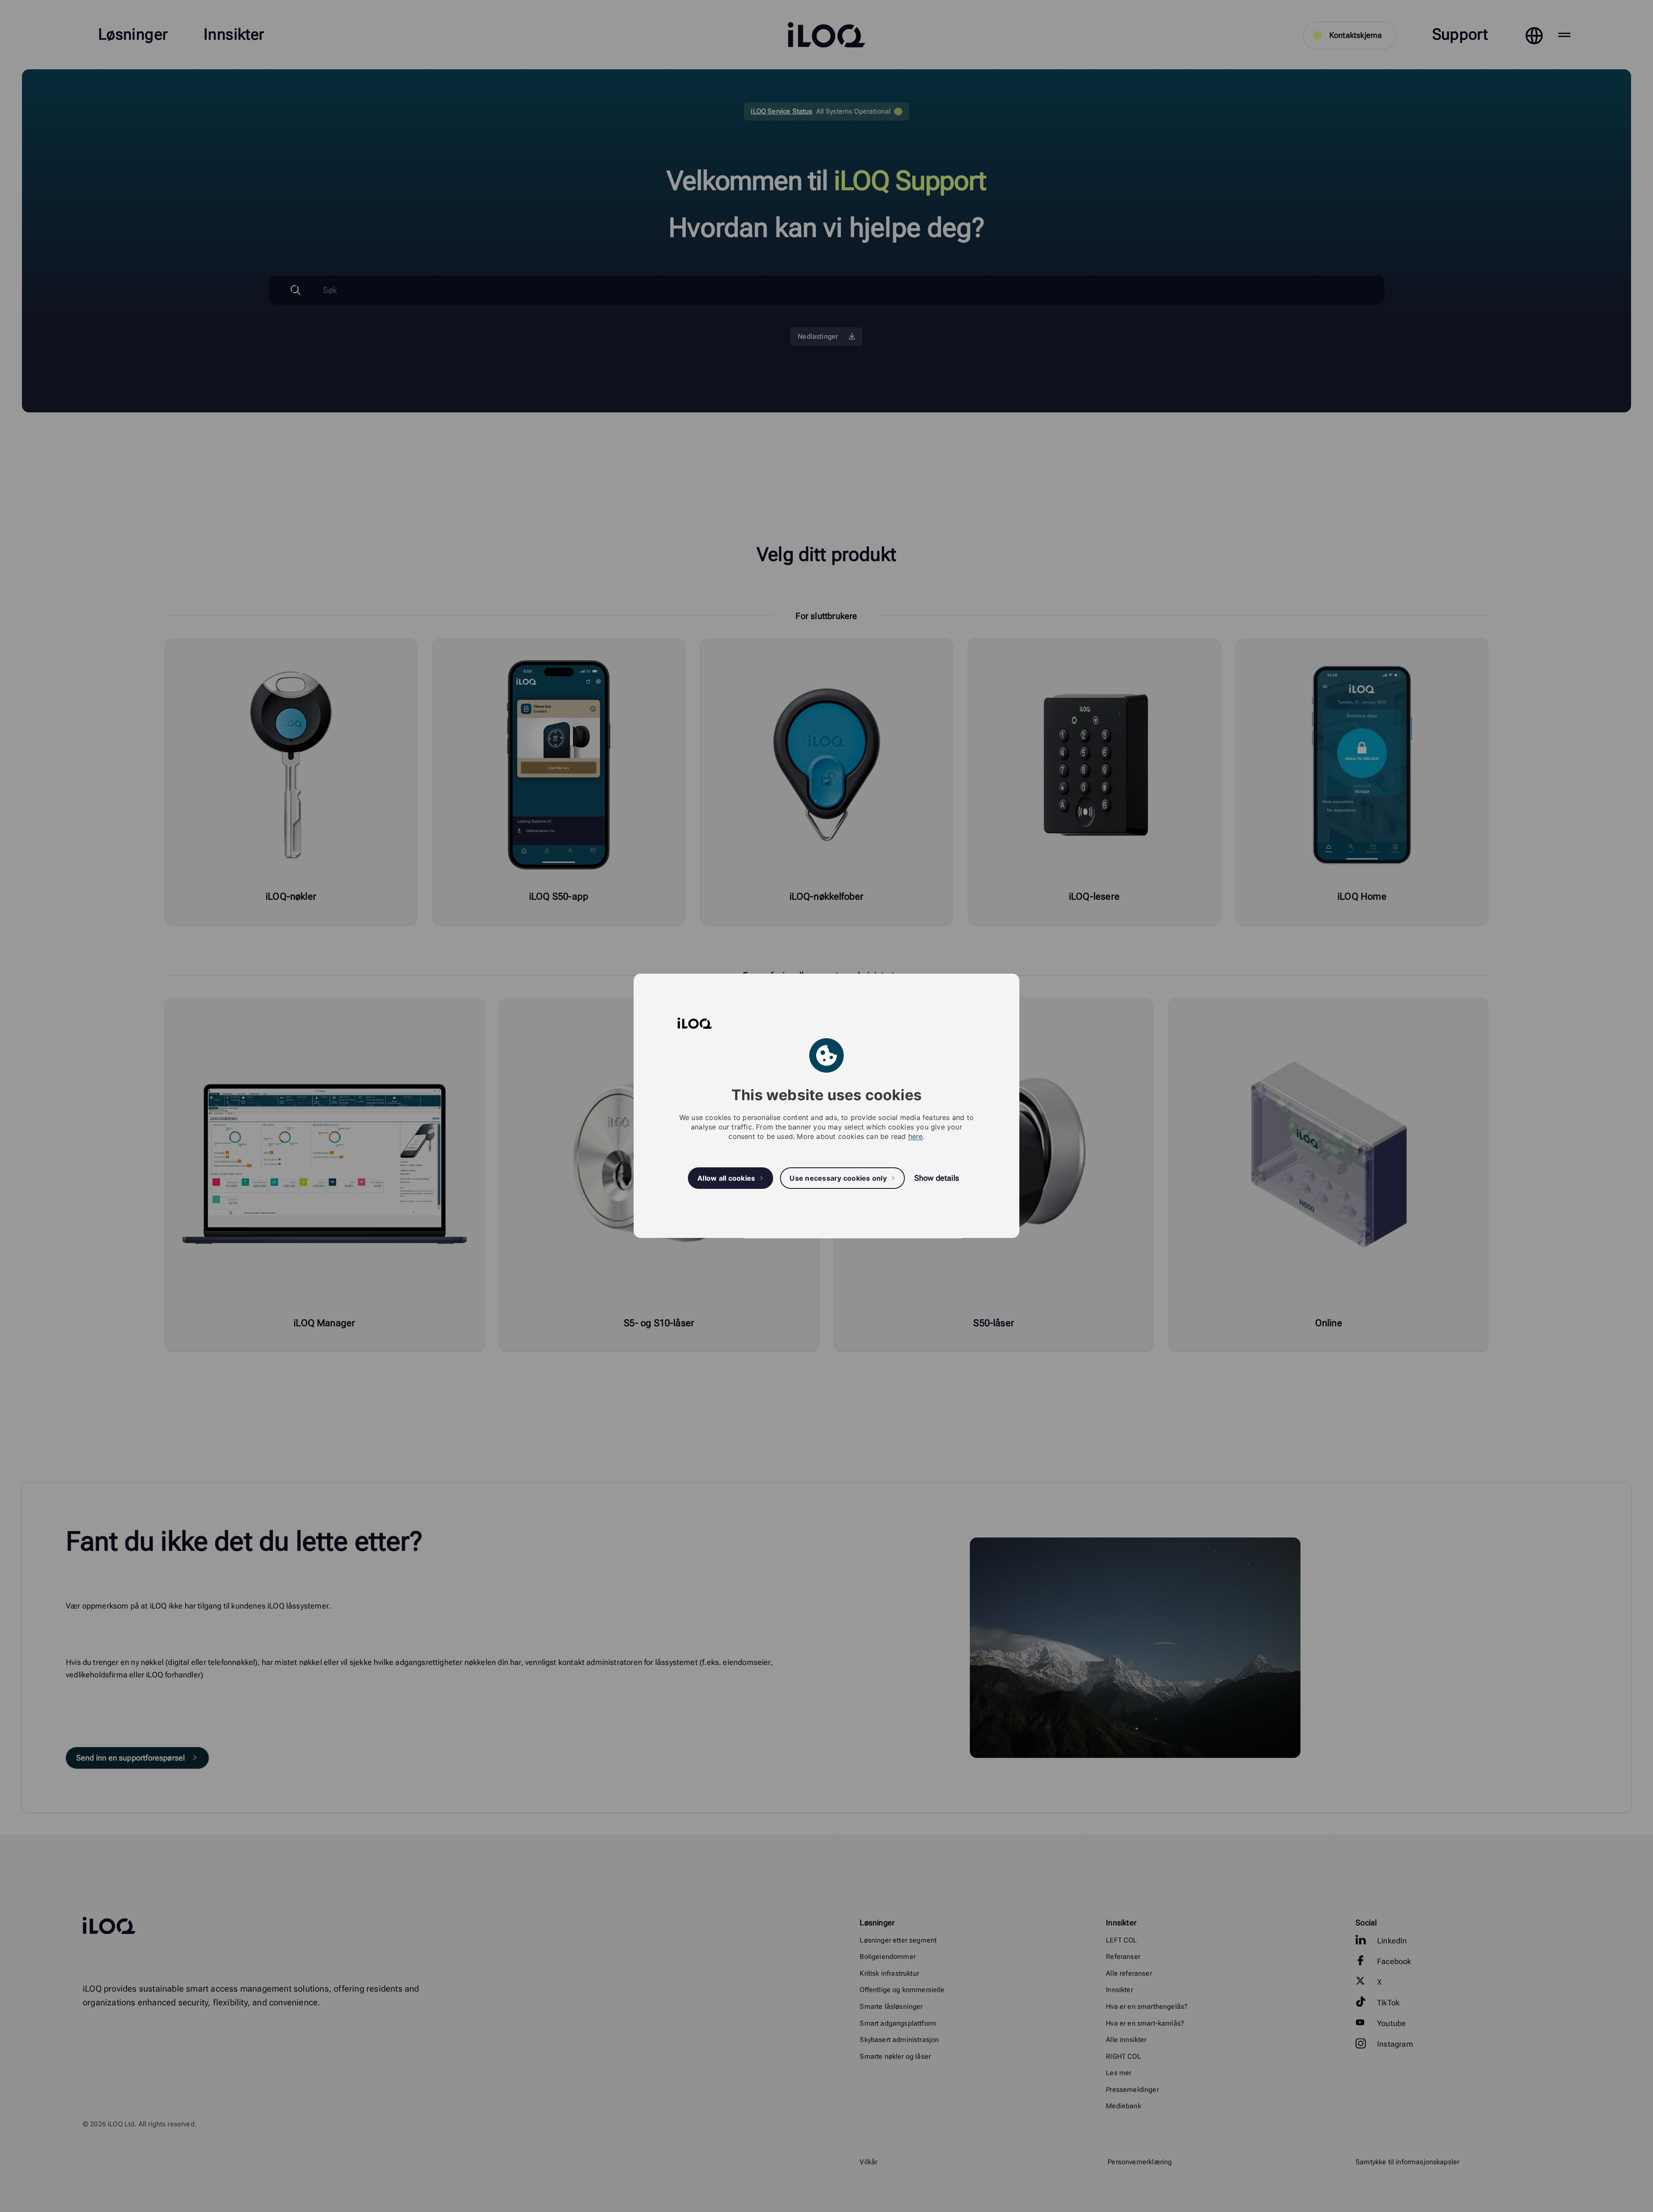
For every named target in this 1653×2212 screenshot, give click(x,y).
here (916, 1137)
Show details (937, 1178)
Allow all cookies (726, 1178)
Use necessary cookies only (838, 1178)
